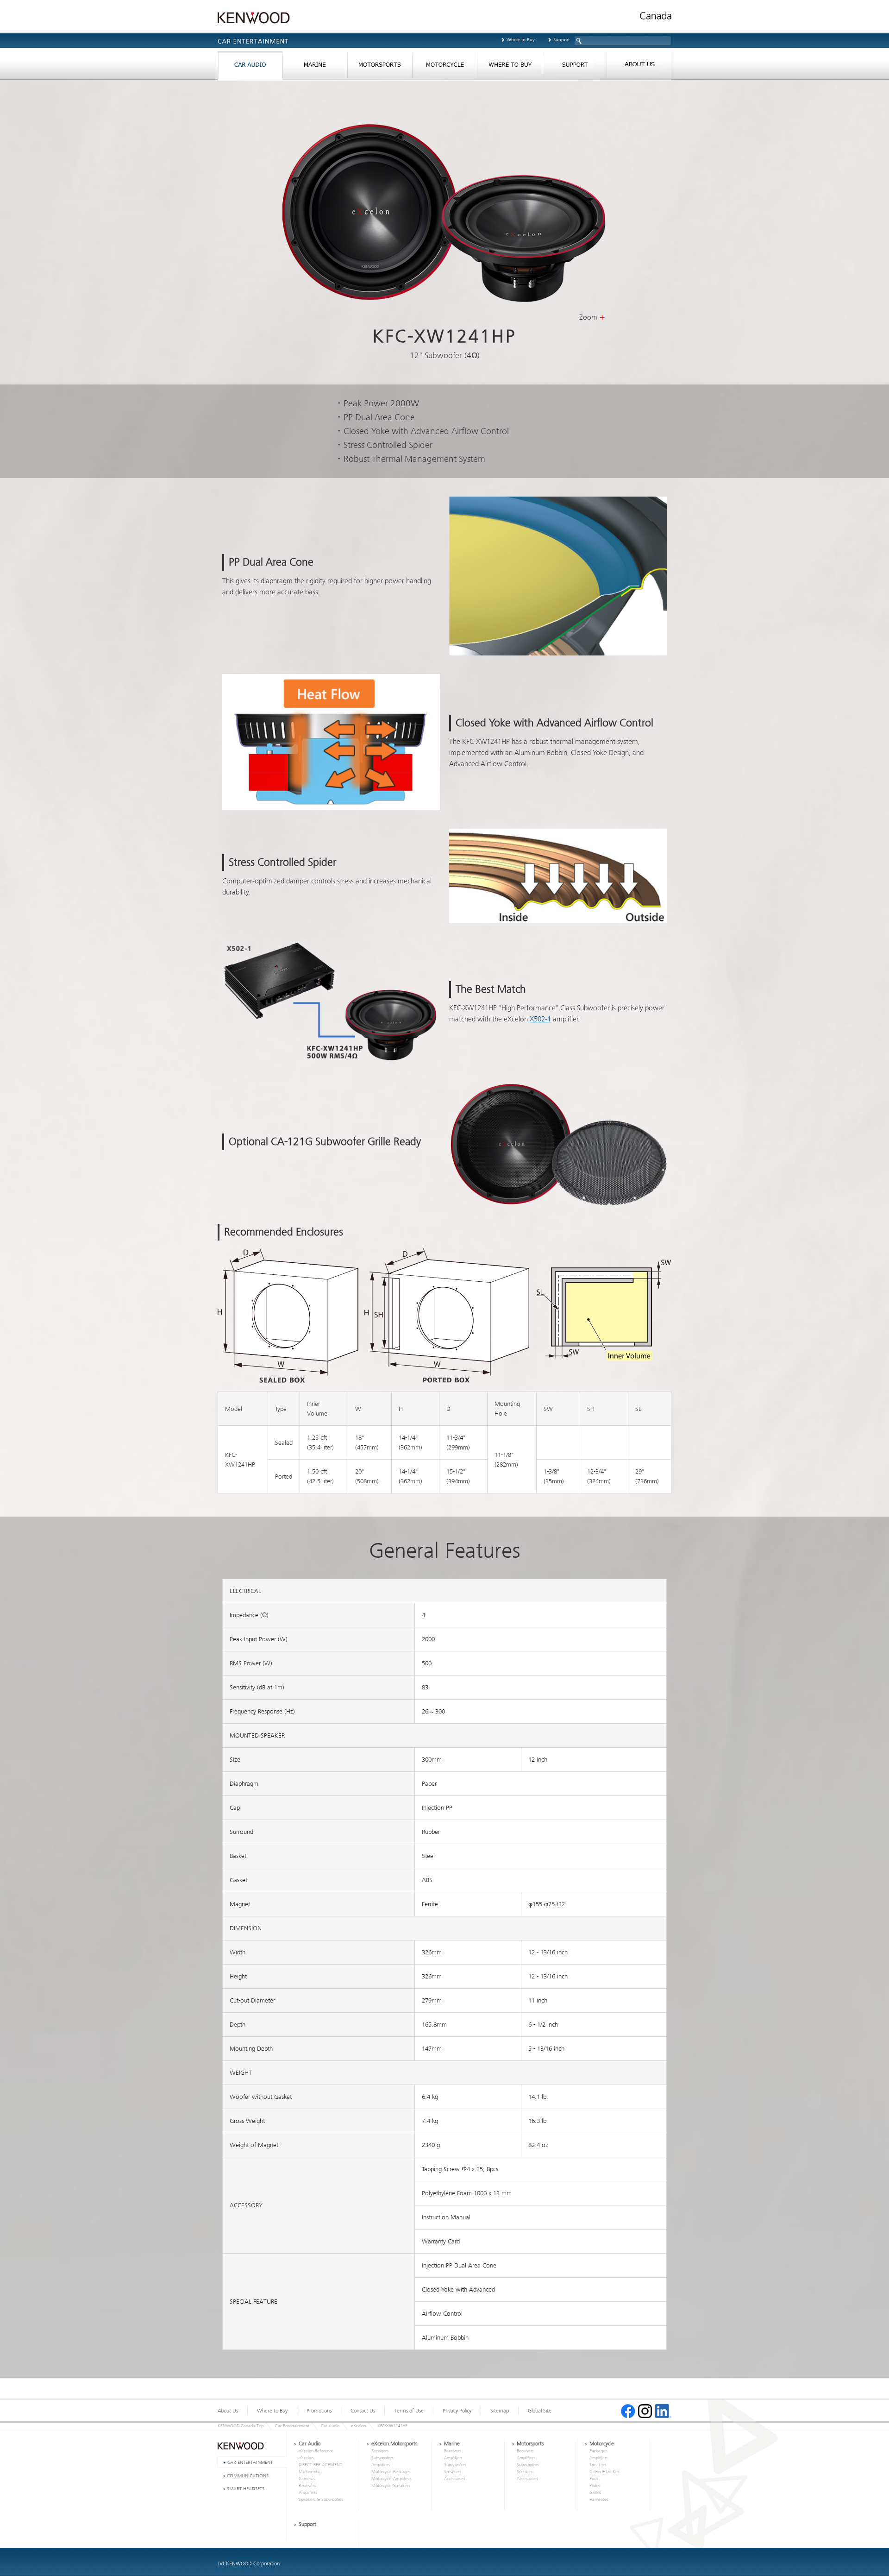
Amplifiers (308, 2493)
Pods (594, 2479)
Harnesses (599, 2500)
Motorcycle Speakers (391, 2486)
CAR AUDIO (250, 67)
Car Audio (330, 2426)
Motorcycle (602, 2444)
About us (639, 67)
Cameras (307, 2479)
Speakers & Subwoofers (321, 2500)
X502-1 (540, 1019)
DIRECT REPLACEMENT (320, 2465)
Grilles (595, 2493)
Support (561, 40)
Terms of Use (409, 2411)
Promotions (319, 2411)
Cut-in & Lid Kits (604, 2472)
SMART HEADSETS (246, 2489)
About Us (228, 2411)
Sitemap (500, 2411)
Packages (598, 2451)
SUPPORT (574, 67)
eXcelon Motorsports (394, 2444)
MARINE (315, 67)
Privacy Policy (457, 2411)
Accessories (455, 2479)
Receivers (307, 2486)
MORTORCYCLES (444, 67)
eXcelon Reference (316, 2451)
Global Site (540, 2411)
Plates (595, 2486)
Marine (452, 2444)
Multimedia (309, 2472)
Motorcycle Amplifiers (391, 2479)
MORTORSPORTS (380, 67)
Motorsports (530, 2444)
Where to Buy (521, 40)
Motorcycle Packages (391, 2472)
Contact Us (363, 2411)
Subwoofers (382, 2458)
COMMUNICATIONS (248, 2476)
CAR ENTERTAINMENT (250, 2462)
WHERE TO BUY (509, 67)
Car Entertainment (292, 2426)
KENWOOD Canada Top (241, 2426)
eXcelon (358, 2426)
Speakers (453, 2472)
